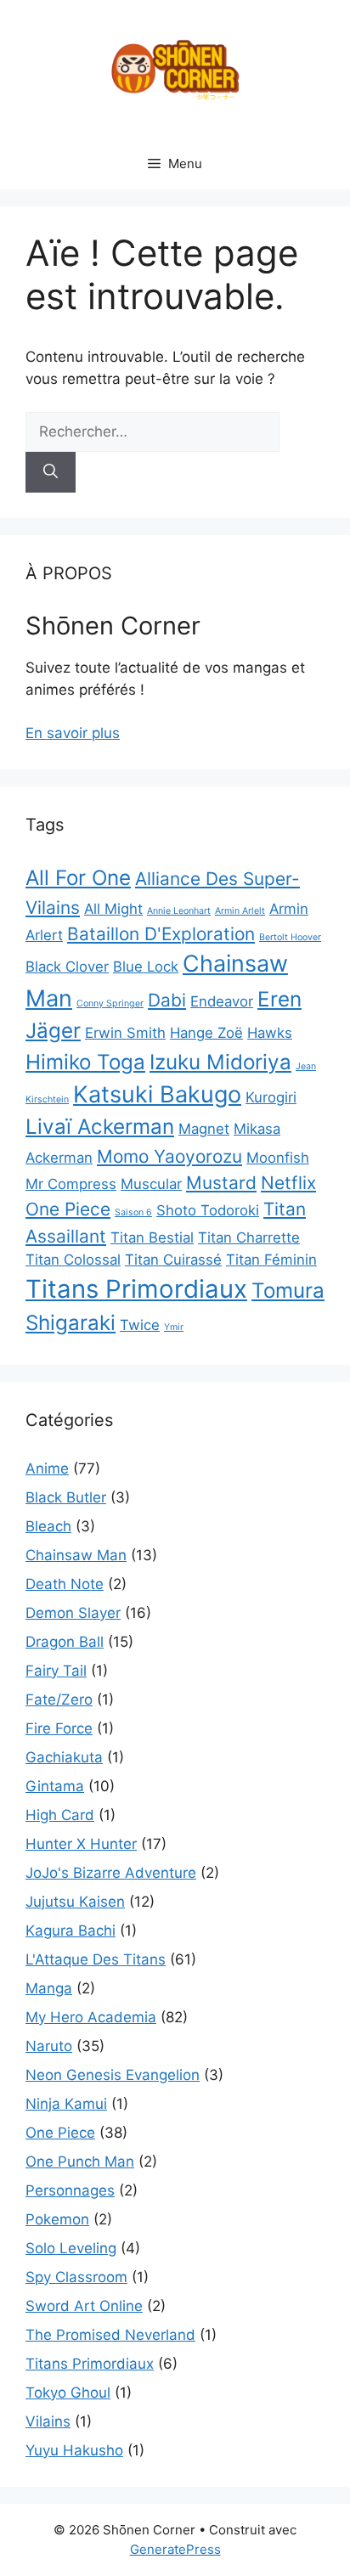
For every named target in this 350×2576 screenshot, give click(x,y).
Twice (140, 1325)
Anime (47, 1468)
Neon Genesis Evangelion (113, 2075)
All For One (78, 878)
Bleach (48, 1526)
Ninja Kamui (66, 2104)
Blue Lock (146, 967)
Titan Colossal (73, 1260)
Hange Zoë (206, 1033)
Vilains (48, 2421)
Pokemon (57, 2219)
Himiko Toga (85, 1062)
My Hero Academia (91, 2017)
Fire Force (59, 1728)
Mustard (221, 1183)
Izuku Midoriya (220, 1062)
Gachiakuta (64, 1757)
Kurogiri (271, 1097)
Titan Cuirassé (173, 1260)
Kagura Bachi (71, 1931)
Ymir (174, 1327)
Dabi (167, 1000)
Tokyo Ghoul (68, 2393)
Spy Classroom (76, 2277)
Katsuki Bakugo (157, 1094)
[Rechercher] (51, 472)
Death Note (65, 1584)
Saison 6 (133, 1212)
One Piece (68, 1209)
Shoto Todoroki (208, 1210)
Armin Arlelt (240, 911)
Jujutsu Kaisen (75, 1902)
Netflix (288, 1183)
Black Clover (67, 967)
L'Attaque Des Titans (96, 1959)
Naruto (49, 2046)
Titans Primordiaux (136, 1289)
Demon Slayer (73, 1613)
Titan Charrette (249, 1237)
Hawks (270, 1033)
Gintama (55, 1786)
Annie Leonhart (179, 911)
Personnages (70, 2190)
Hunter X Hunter (81, 1844)
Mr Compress (71, 1184)
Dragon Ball (65, 1642)
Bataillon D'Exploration (161, 934)
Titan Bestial (152, 1237)
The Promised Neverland (110, 2335)
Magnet (204, 1129)
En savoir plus (73, 733)
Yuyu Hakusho (74, 2450)
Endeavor (222, 1001)
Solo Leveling (71, 2248)
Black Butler (66, 1497)
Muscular (151, 1184)
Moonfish (278, 1158)
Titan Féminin (271, 1260)
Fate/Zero (59, 1699)
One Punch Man (80, 2162)
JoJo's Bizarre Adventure (111, 1873)
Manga (49, 1988)
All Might (113, 909)
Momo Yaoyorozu (169, 1156)
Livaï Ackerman (100, 1127)
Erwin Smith (125, 1033)
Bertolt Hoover (290, 937)
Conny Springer (110, 1003)
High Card (60, 1815)
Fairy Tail (56, 1671)
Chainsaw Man (76, 1555)
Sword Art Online (84, 2306)
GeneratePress (175, 2549)
